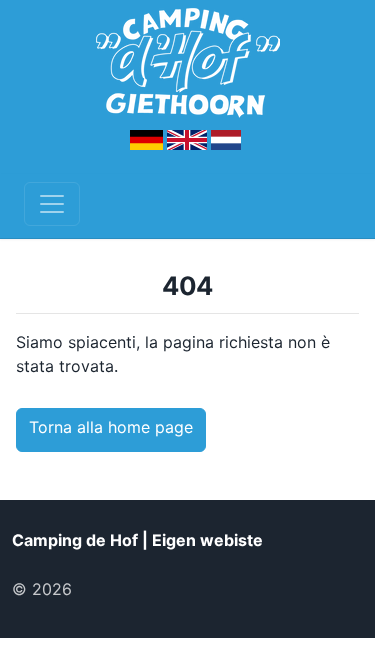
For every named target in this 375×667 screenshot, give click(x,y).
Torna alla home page (111, 427)
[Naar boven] (109, 589)
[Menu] (52, 204)
